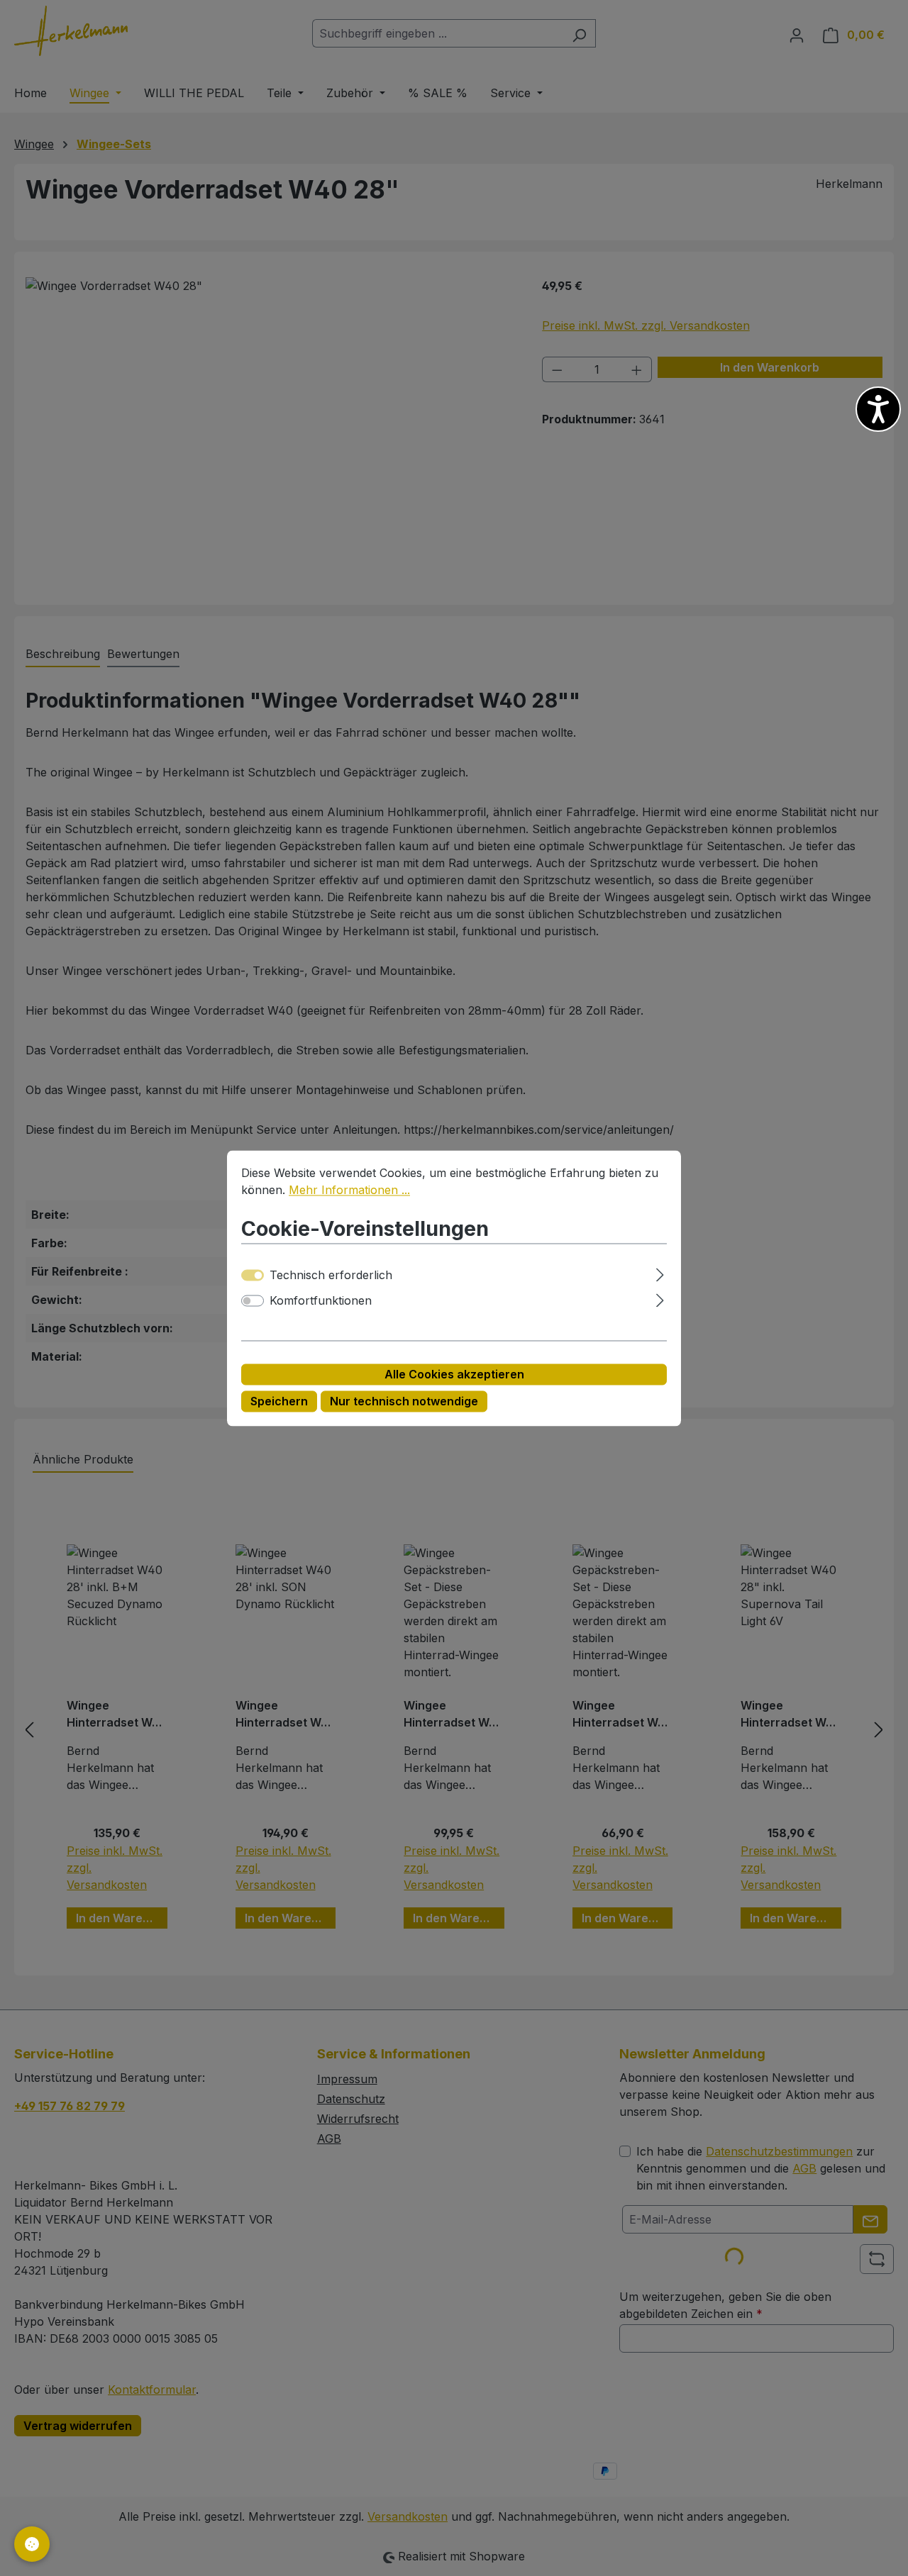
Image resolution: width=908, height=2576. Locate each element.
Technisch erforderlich (331, 1275)
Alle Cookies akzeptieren (454, 1374)
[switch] (253, 1300)
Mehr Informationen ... (349, 1190)
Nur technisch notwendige (404, 1401)
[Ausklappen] (660, 1272)
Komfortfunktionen (321, 1300)
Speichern (279, 1401)
